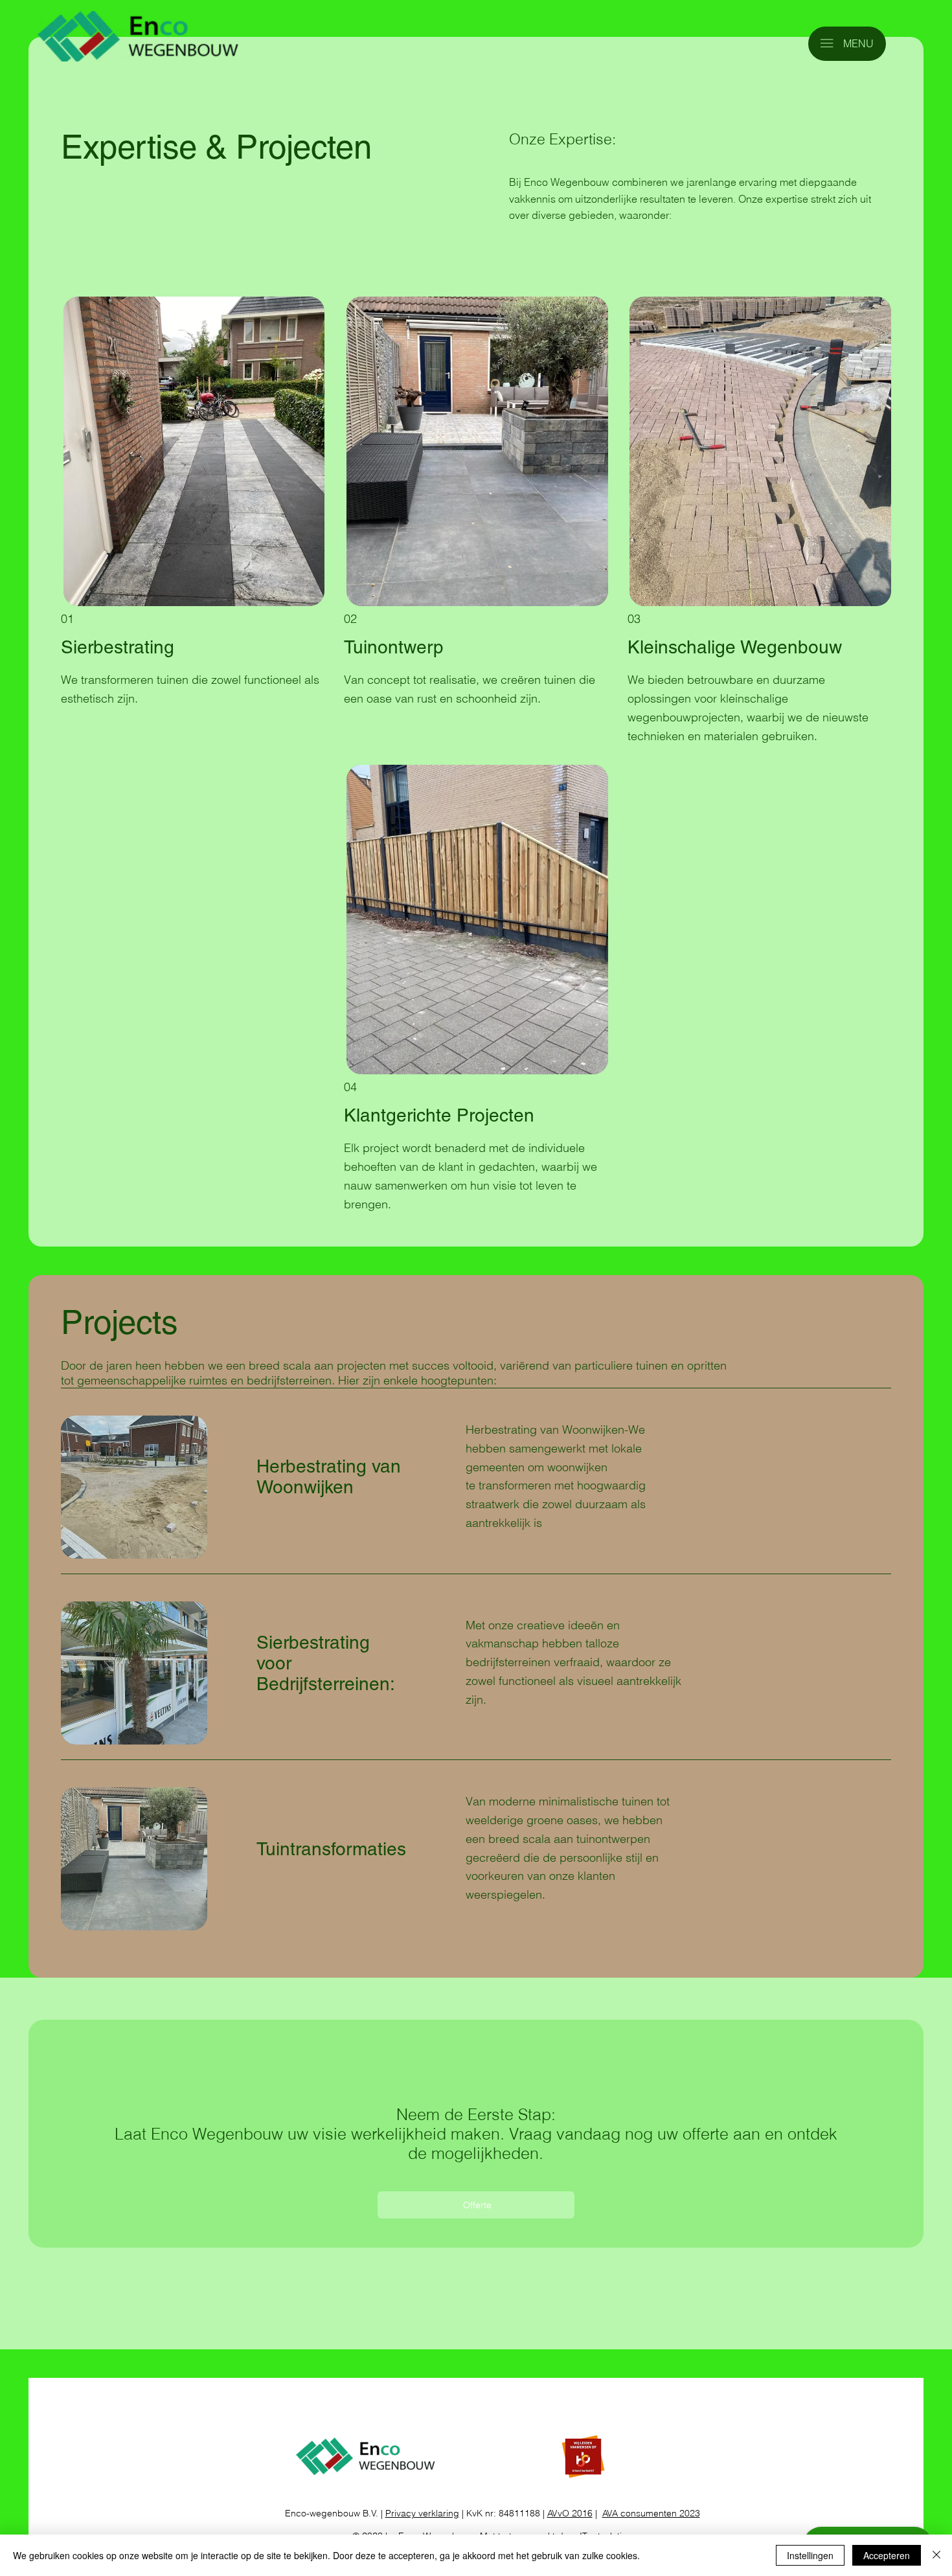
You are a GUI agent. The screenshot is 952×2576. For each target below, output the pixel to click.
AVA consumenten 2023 (651, 2513)
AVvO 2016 (570, 2513)
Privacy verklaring (422, 2513)
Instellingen (810, 2555)
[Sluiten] (936, 2555)
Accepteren (887, 2555)
